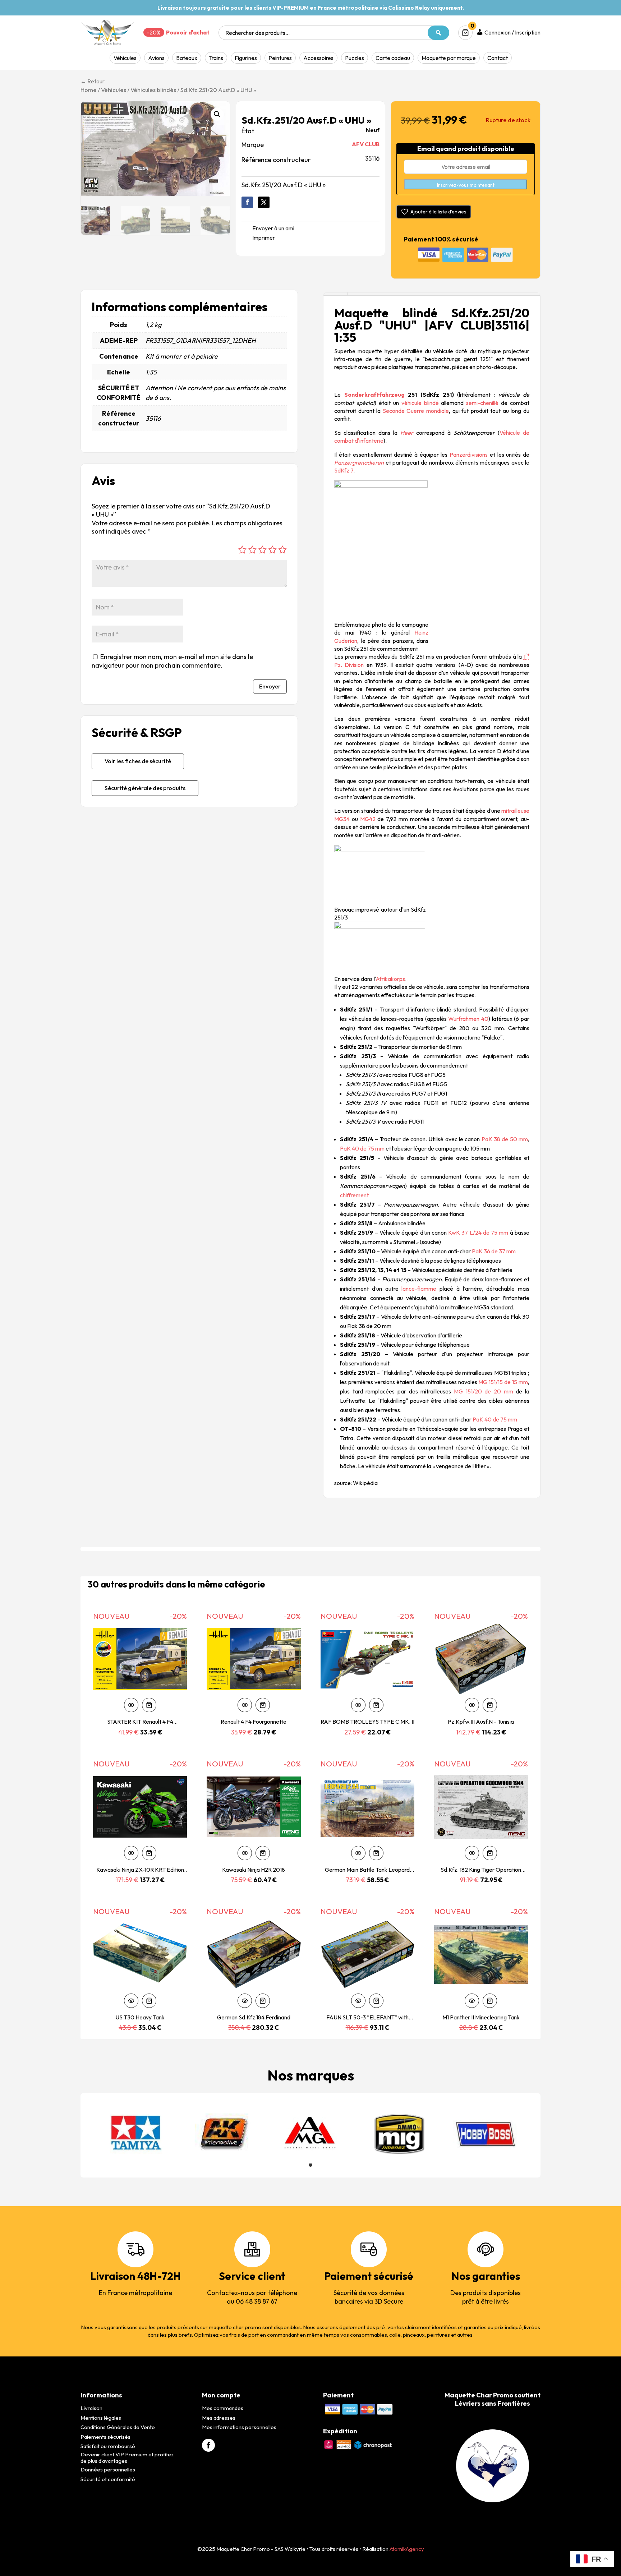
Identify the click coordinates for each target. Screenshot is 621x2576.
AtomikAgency (407, 2549)
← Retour (93, 81)
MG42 (368, 819)
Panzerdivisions (469, 455)
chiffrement (354, 1195)
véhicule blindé (420, 403)
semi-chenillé (482, 403)
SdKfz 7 (344, 470)
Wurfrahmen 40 (468, 1019)
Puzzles (355, 58)
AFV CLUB (366, 144)
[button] (217, 114)
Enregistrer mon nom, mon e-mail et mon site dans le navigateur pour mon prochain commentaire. (172, 661)
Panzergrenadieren (359, 462)
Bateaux (187, 58)
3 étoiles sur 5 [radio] (262, 550)
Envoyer (270, 686)
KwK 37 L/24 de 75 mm (478, 1232)
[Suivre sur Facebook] (247, 202)
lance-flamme (419, 1289)
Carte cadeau (393, 58)
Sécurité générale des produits (145, 788)
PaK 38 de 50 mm (505, 1139)
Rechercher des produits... (257, 33)
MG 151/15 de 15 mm (503, 1382)
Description (335, 294)
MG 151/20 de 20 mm (484, 1391)
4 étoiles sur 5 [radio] (272, 550)
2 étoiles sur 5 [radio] (252, 550)
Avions (156, 58)
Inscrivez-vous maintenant (466, 185)
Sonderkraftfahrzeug (374, 395)
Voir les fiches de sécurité (138, 761)
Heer (407, 433)
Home (89, 90)
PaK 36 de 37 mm (494, 1251)
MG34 (342, 819)
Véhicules (125, 58)
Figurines (246, 58)
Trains (216, 58)
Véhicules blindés (153, 90)
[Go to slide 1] (310, 2165)
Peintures (280, 58)
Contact (498, 58)
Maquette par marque (449, 58)
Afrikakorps (390, 979)
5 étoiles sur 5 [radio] (282, 550)
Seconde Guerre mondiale (416, 411)
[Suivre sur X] (264, 202)
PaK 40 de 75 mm (362, 1148)
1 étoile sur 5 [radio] (242, 550)
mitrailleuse (515, 811)
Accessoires (318, 58)
